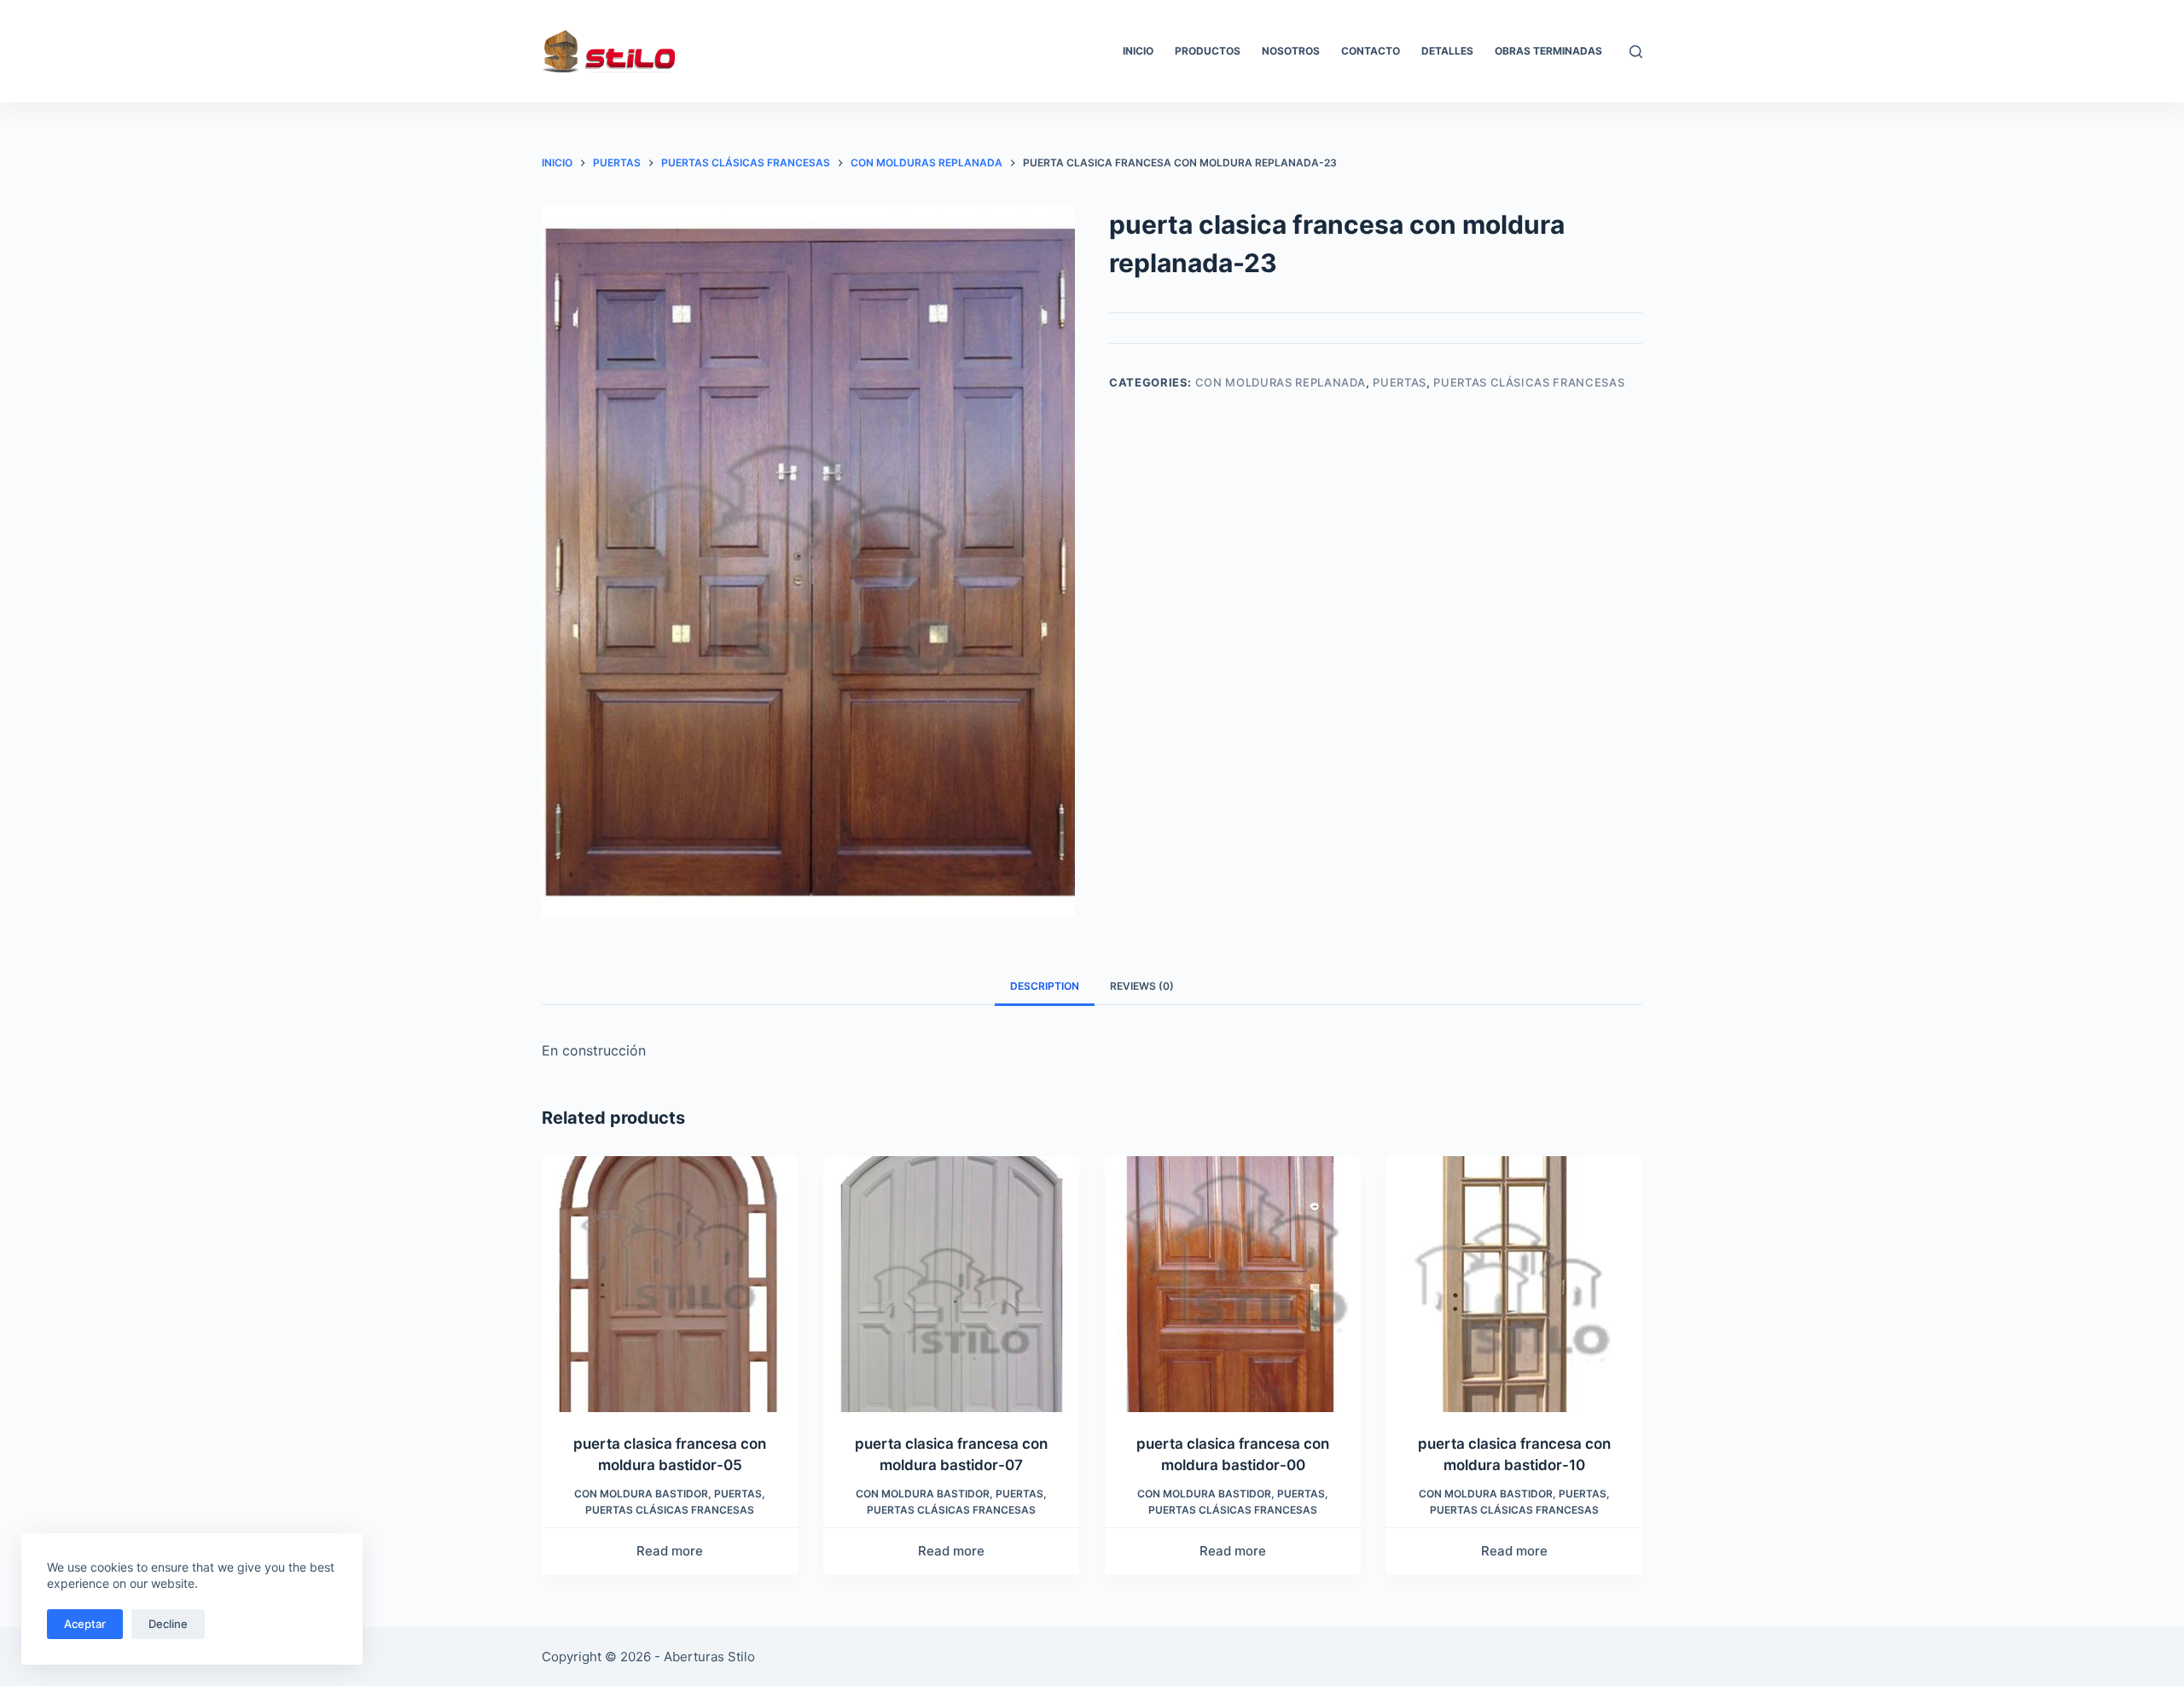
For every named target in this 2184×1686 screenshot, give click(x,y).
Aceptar (85, 1624)
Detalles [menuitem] (1447, 51)
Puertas (1400, 382)
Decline (168, 1624)
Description (1045, 986)
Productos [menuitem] (1208, 51)
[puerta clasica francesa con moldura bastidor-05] (670, 1284)
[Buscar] (1636, 52)
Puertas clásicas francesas (1529, 382)
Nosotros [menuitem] (1291, 51)
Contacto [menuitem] (1371, 51)
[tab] (1045, 986)
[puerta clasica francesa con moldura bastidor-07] (951, 1284)
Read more (670, 1551)
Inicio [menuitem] (1138, 51)
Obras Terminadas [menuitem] (1548, 51)
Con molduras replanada (1281, 382)
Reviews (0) (1142, 986)
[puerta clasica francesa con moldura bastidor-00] (1233, 1284)
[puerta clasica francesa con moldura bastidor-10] (1514, 1284)
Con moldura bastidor (641, 1494)
